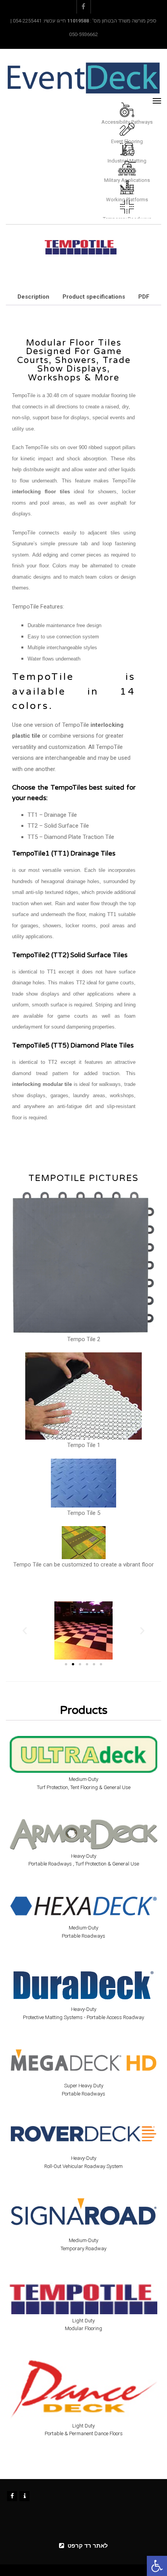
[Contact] (24, 2496)
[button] (157, 2566)
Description (33, 297)
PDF (144, 297)
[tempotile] (81, 246)
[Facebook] (12, 2496)
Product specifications (94, 297)
